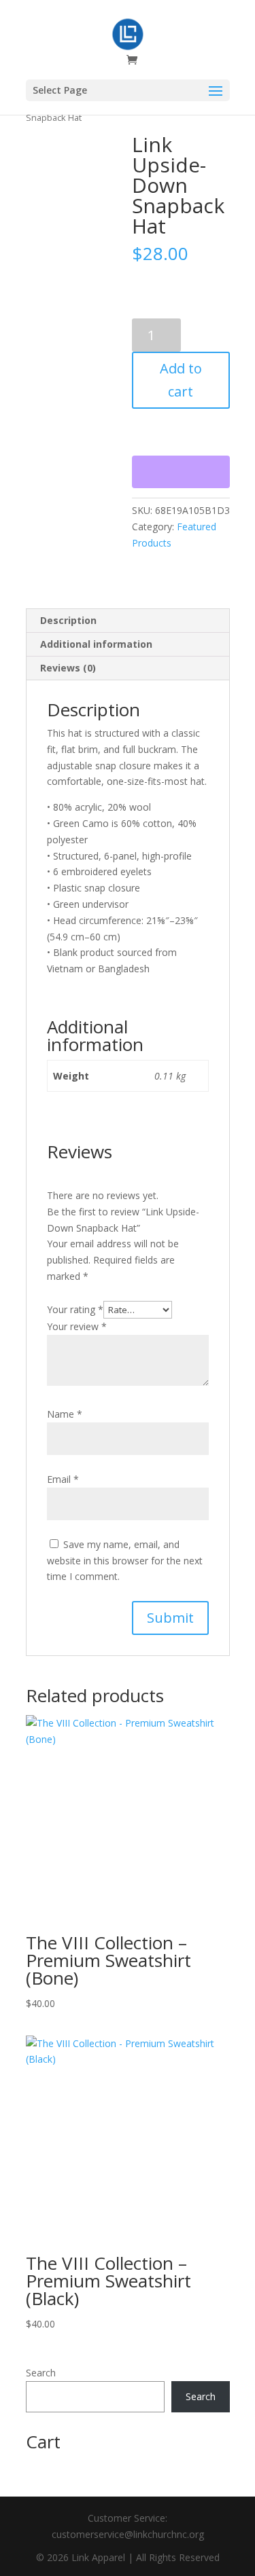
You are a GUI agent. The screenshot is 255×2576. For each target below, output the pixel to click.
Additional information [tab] (96, 644)
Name (65, 1414)
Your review (77, 1326)
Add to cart (181, 380)
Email (63, 1479)
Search (41, 2373)
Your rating (75, 1309)
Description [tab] (68, 620)
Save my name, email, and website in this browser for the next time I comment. (125, 1561)
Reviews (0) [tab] (68, 668)
